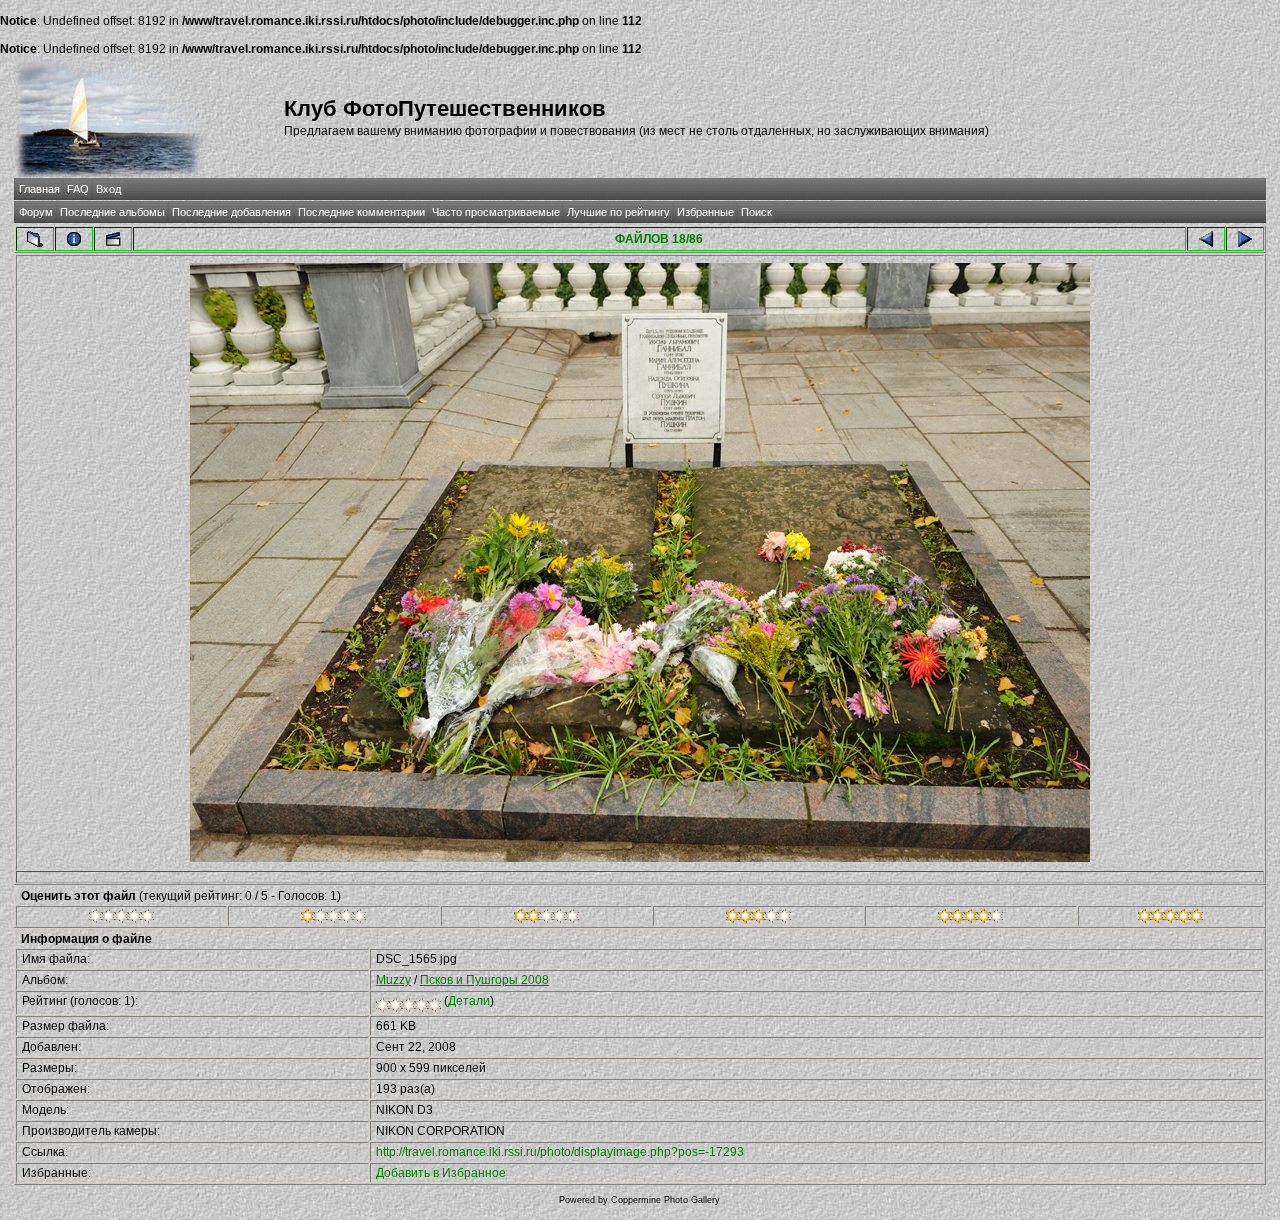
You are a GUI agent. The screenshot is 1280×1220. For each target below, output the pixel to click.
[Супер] (1170, 919)
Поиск (756, 212)
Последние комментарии (361, 212)
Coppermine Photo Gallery (665, 1200)
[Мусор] (121, 919)
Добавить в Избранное (441, 1173)
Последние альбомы (112, 212)
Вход (108, 189)
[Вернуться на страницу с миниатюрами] (35, 239)
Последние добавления (231, 212)
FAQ (78, 189)
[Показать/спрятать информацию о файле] (74, 239)
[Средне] (546, 919)
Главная (39, 189)
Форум (36, 212)
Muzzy (393, 980)
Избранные (705, 212)
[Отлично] (970, 919)
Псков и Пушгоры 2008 (484, 980)
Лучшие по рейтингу (618, 212)
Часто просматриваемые (496, 212)
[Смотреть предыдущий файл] (1206, 239)
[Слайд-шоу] (113, 239)
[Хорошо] (758, 919)
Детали (469, 1001)
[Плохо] (333, 919)
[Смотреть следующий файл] (1245, 239)
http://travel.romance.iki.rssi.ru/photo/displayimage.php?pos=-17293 (560, 1152)
